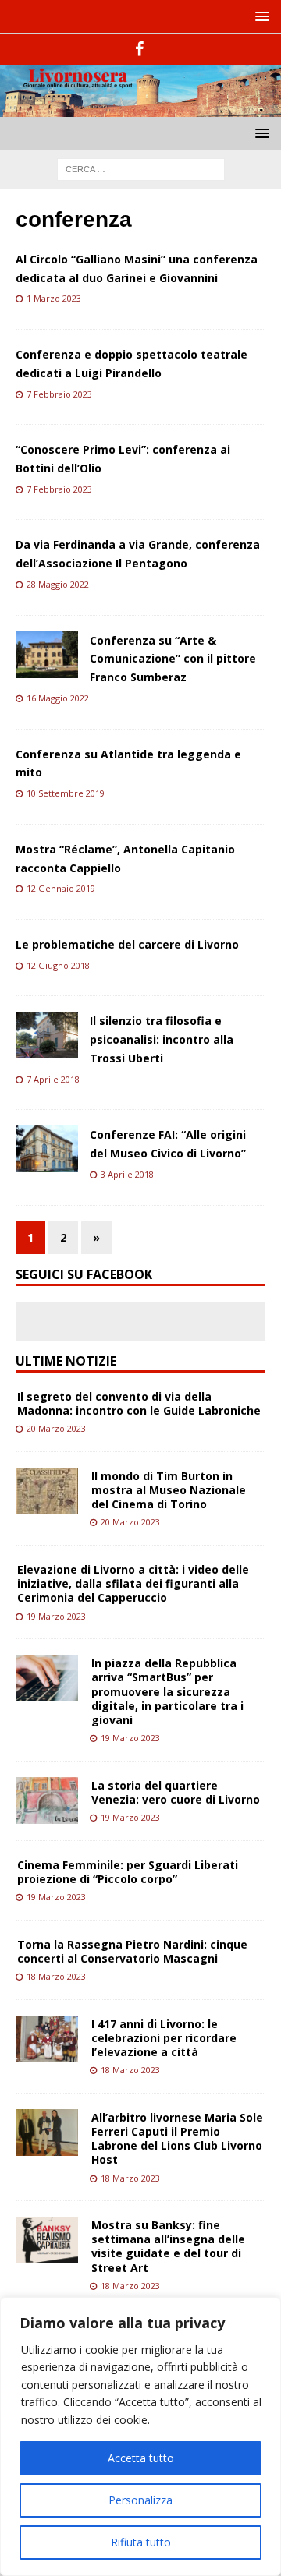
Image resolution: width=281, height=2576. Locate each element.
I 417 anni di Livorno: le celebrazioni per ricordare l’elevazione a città (164, 2038)
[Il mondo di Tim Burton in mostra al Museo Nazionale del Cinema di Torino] (47, 1491)
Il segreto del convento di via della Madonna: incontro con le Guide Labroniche (139, 1403)
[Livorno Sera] (140, 107)
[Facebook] (139, 49)
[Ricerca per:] (141, 168)
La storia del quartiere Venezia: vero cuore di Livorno (176, 1792)
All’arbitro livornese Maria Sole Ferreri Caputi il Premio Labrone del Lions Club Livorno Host (177, 2139)
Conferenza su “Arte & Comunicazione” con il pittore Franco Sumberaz (173, 659)
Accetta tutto (141, 2458)
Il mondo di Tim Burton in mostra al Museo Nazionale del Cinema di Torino (169, 1490)
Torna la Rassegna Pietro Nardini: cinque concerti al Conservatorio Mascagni (132, 1951)
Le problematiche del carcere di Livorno (127, 944)
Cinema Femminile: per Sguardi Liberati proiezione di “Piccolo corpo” (128, 1872)
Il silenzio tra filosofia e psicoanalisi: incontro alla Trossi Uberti (162, 1039)
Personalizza (140, 2500)
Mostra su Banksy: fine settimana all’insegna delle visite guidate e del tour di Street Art (168, 2246)
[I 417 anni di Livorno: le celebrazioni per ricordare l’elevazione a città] (47, 2039)
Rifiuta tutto (141, 2542)
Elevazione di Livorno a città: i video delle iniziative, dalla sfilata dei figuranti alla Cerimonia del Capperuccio (133, 1583)
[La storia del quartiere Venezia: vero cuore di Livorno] (47, 1800)
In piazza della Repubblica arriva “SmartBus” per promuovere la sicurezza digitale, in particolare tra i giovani (167, 1691)
